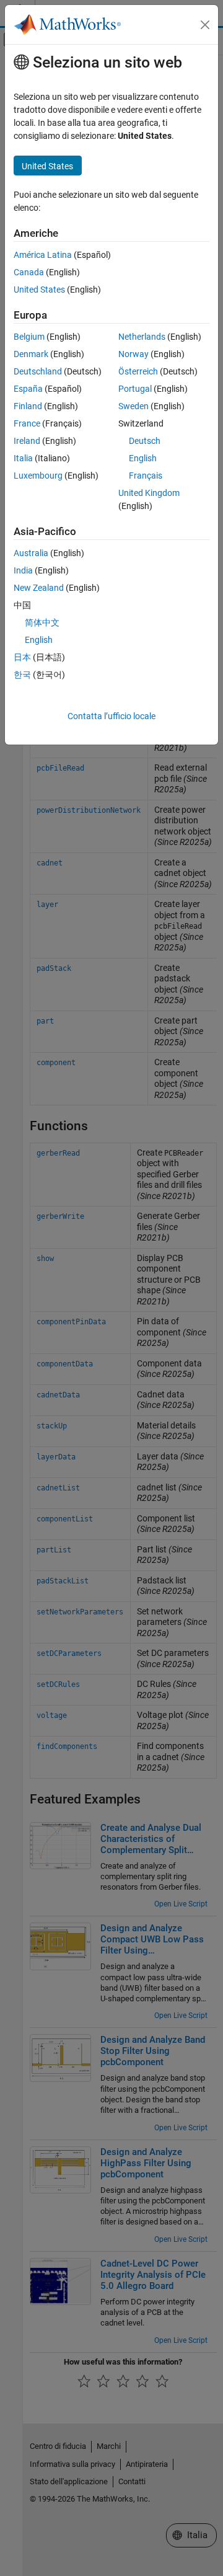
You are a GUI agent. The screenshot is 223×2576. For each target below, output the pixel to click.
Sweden (133, 406)
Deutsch (145, 441)
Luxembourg (38, 476)
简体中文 (42, 622)
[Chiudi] (205, 25)
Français (146, 476)
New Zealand (39, 588)
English (143, 458)
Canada (29, 272)
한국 (22, 675)
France (27, 423)
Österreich (138, 371)
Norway (133, 354)
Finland (28, 406)
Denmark (31, 354)
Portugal (135, 389)
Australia (31, 553)
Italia (23, 458)
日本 (22, 657)
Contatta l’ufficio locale (111, 716)
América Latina (43, 255)
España (28, 389)
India (23, 570)
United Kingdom (149, 493)
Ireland (27, 441)
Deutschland (38, 371)
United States (39, 290)
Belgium (29, 337)
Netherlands (142, 337)
